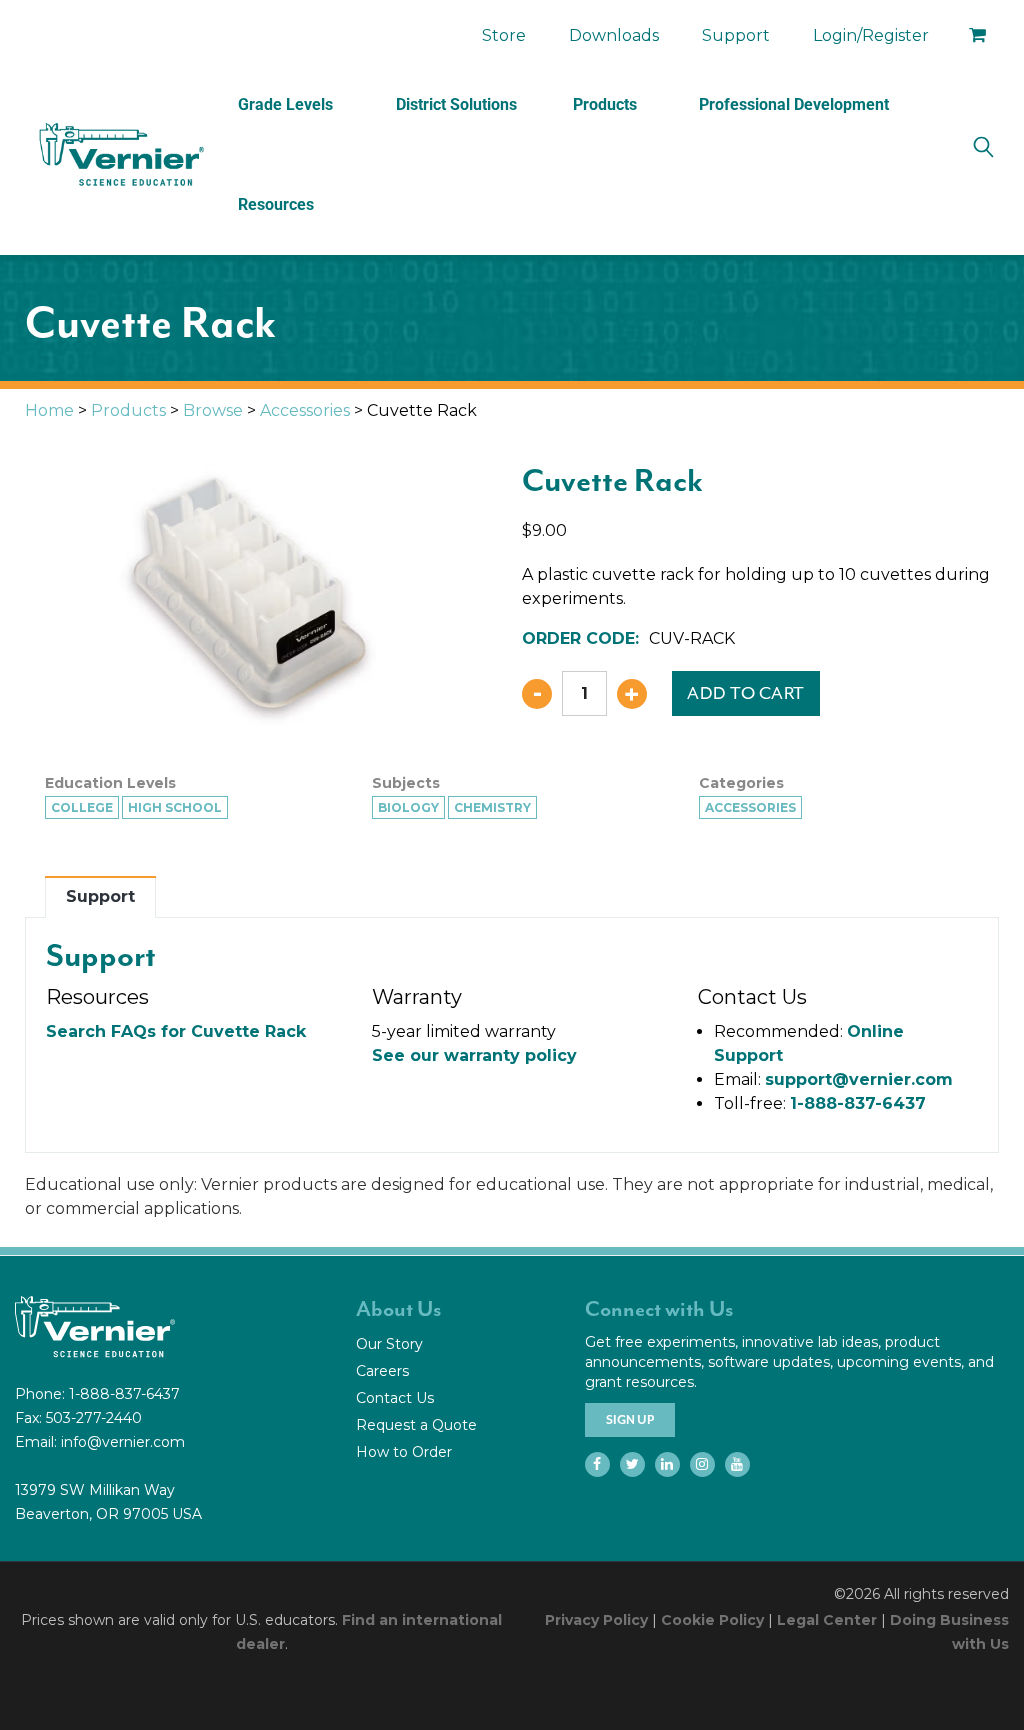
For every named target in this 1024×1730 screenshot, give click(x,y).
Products (605, 104)
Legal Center (827, 1620)
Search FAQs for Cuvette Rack (176, 1031)
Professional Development (794, 104)
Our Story (389, 1344)
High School (175, 807)
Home (49, 410)
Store (504, 35)
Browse (213, 410)
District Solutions (456, 104)
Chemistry (492, 807)
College (82, 807)
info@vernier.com (123, 1442)
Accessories (305, 410)
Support (736, 35)
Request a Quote (416, 1425)
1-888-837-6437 (858, 1103)
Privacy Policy (596, 1620)
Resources (276, 204)
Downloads (614, 35)
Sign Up (630, 1420)
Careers (382, 1371)
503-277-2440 (94, 1418)
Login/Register (871, 35)
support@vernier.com (859, 1079)
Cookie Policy (712, 1620)
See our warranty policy (474, 1055)
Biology (408, 807)
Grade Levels (285, 104)
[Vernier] (120, 155)
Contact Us (395, 1398)
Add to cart (746, 693)
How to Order (404, 1452)
